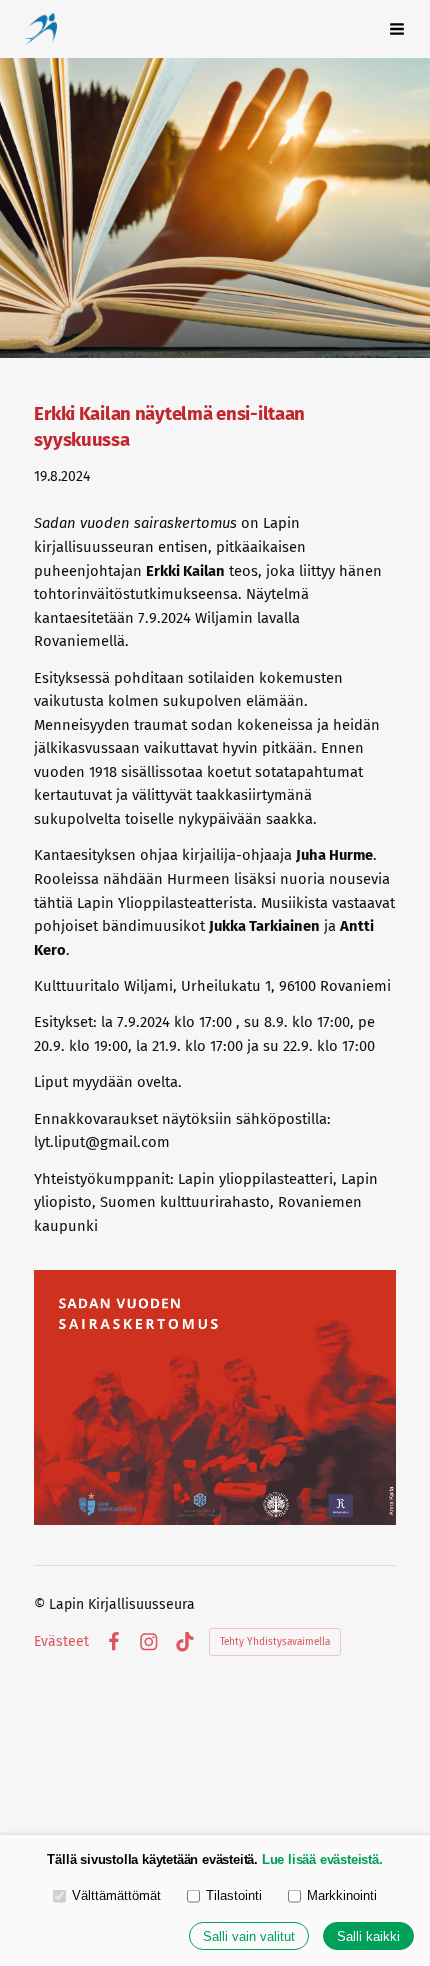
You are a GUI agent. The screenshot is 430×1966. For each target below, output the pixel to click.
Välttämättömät (116, 1895)
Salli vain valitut (249, 1936)
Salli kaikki (368, 1936)
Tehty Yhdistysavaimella (275, 1642)
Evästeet (61, 1642)
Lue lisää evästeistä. (322, 1859)
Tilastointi (234, 1895)
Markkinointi (342, 1895)
